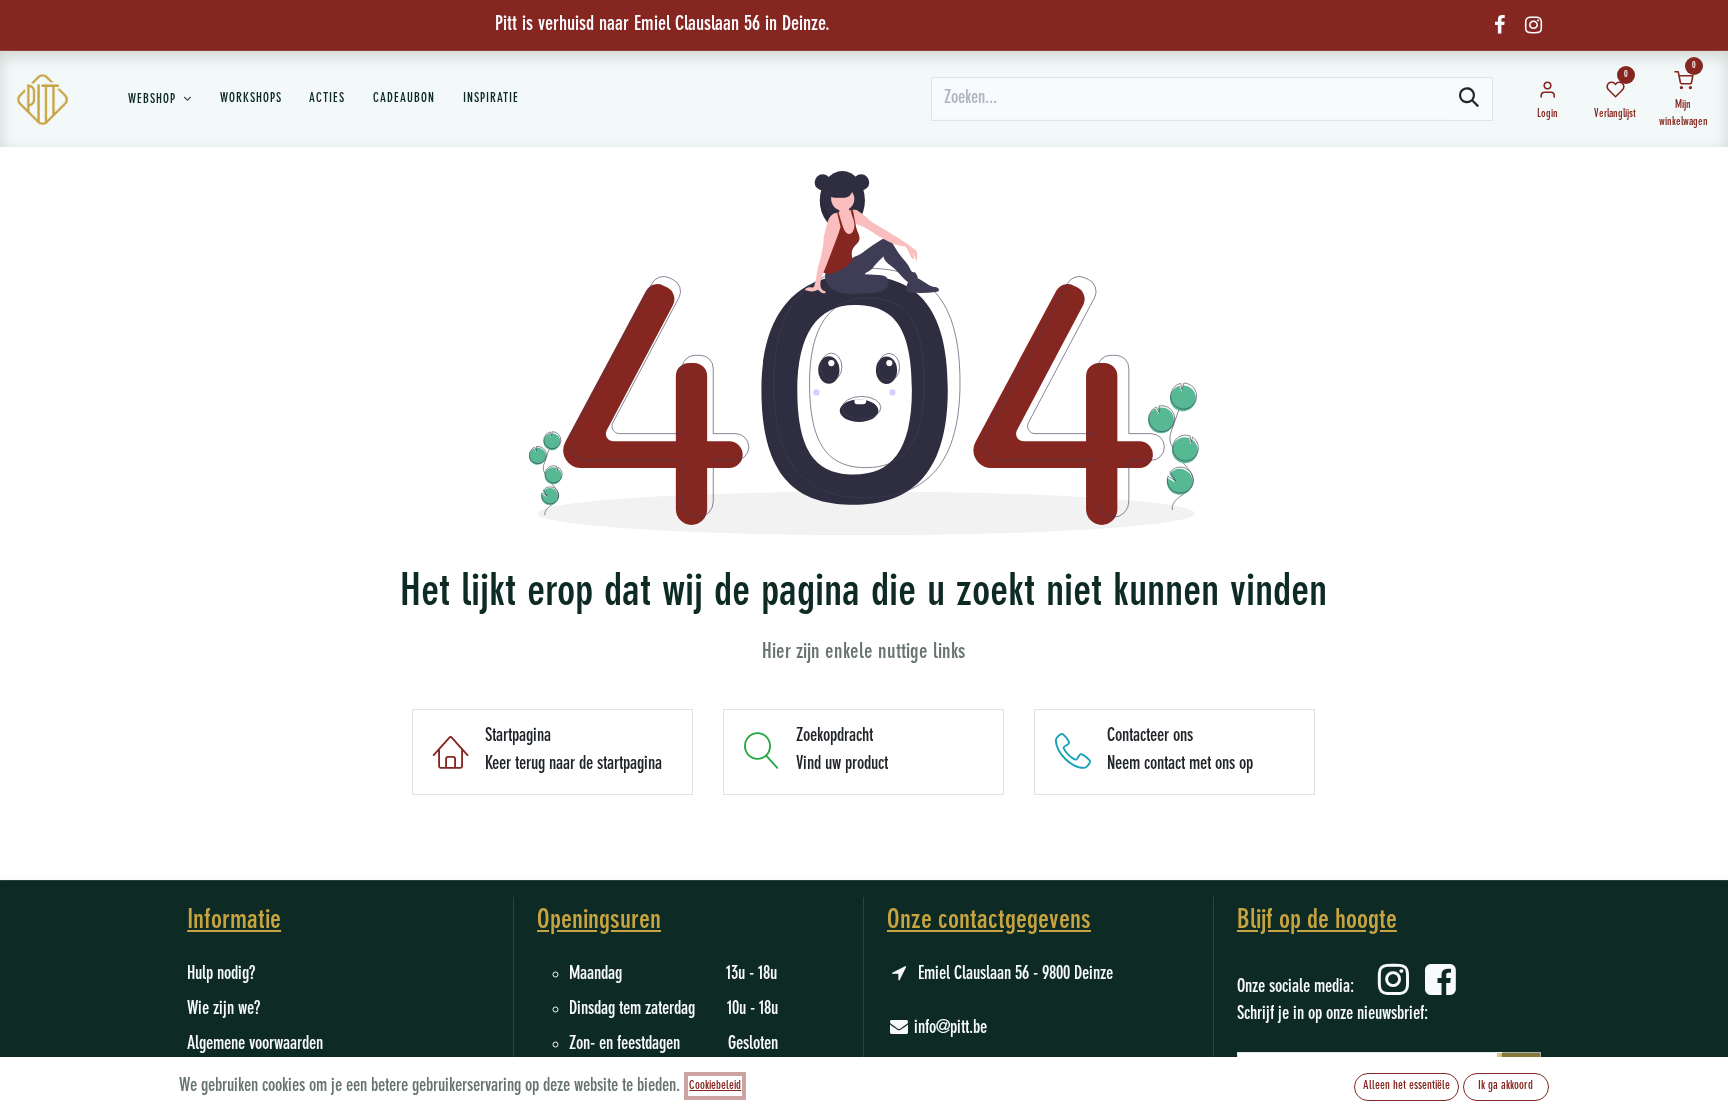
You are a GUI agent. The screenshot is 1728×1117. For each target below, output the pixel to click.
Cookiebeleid (715, 1086)
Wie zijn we (220, 1009)
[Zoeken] (1469, 99)
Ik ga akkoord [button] (1505, 1086)
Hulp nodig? (221, 974)
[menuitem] (160, 99)
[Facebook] (1499, 25)
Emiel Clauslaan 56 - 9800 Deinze (1015, 974)
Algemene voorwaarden (255, 1044)
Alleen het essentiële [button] (1406, 1086)
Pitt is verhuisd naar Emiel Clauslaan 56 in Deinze (660, 25)
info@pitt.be (950, 1028)
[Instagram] (1533, 25)
